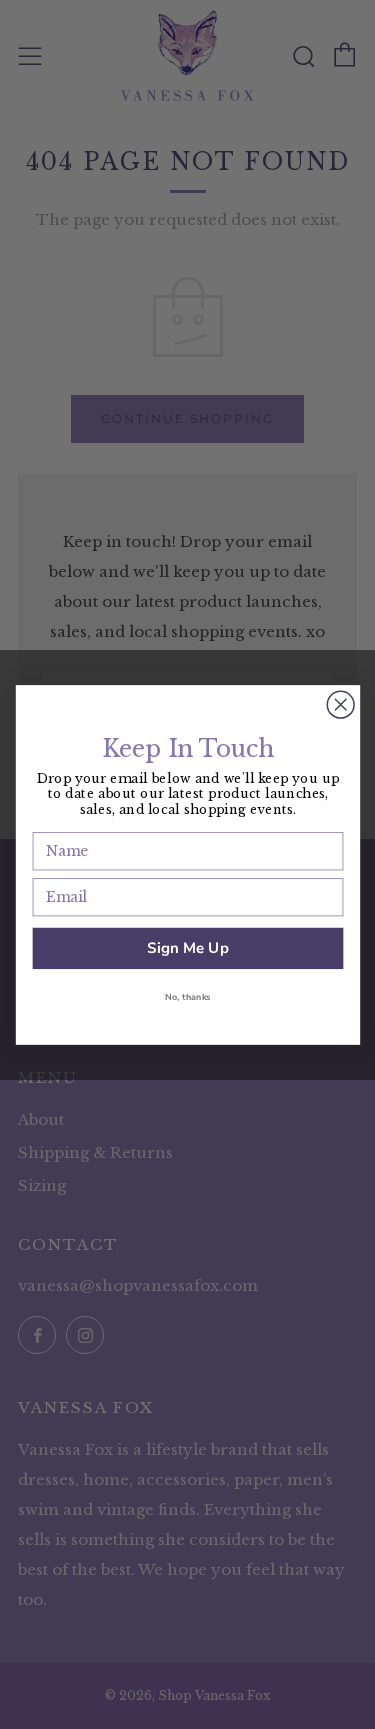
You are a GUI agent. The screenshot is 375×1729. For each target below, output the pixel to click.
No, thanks (188, 997)
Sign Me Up (188, 947)
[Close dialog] (340, 704)
